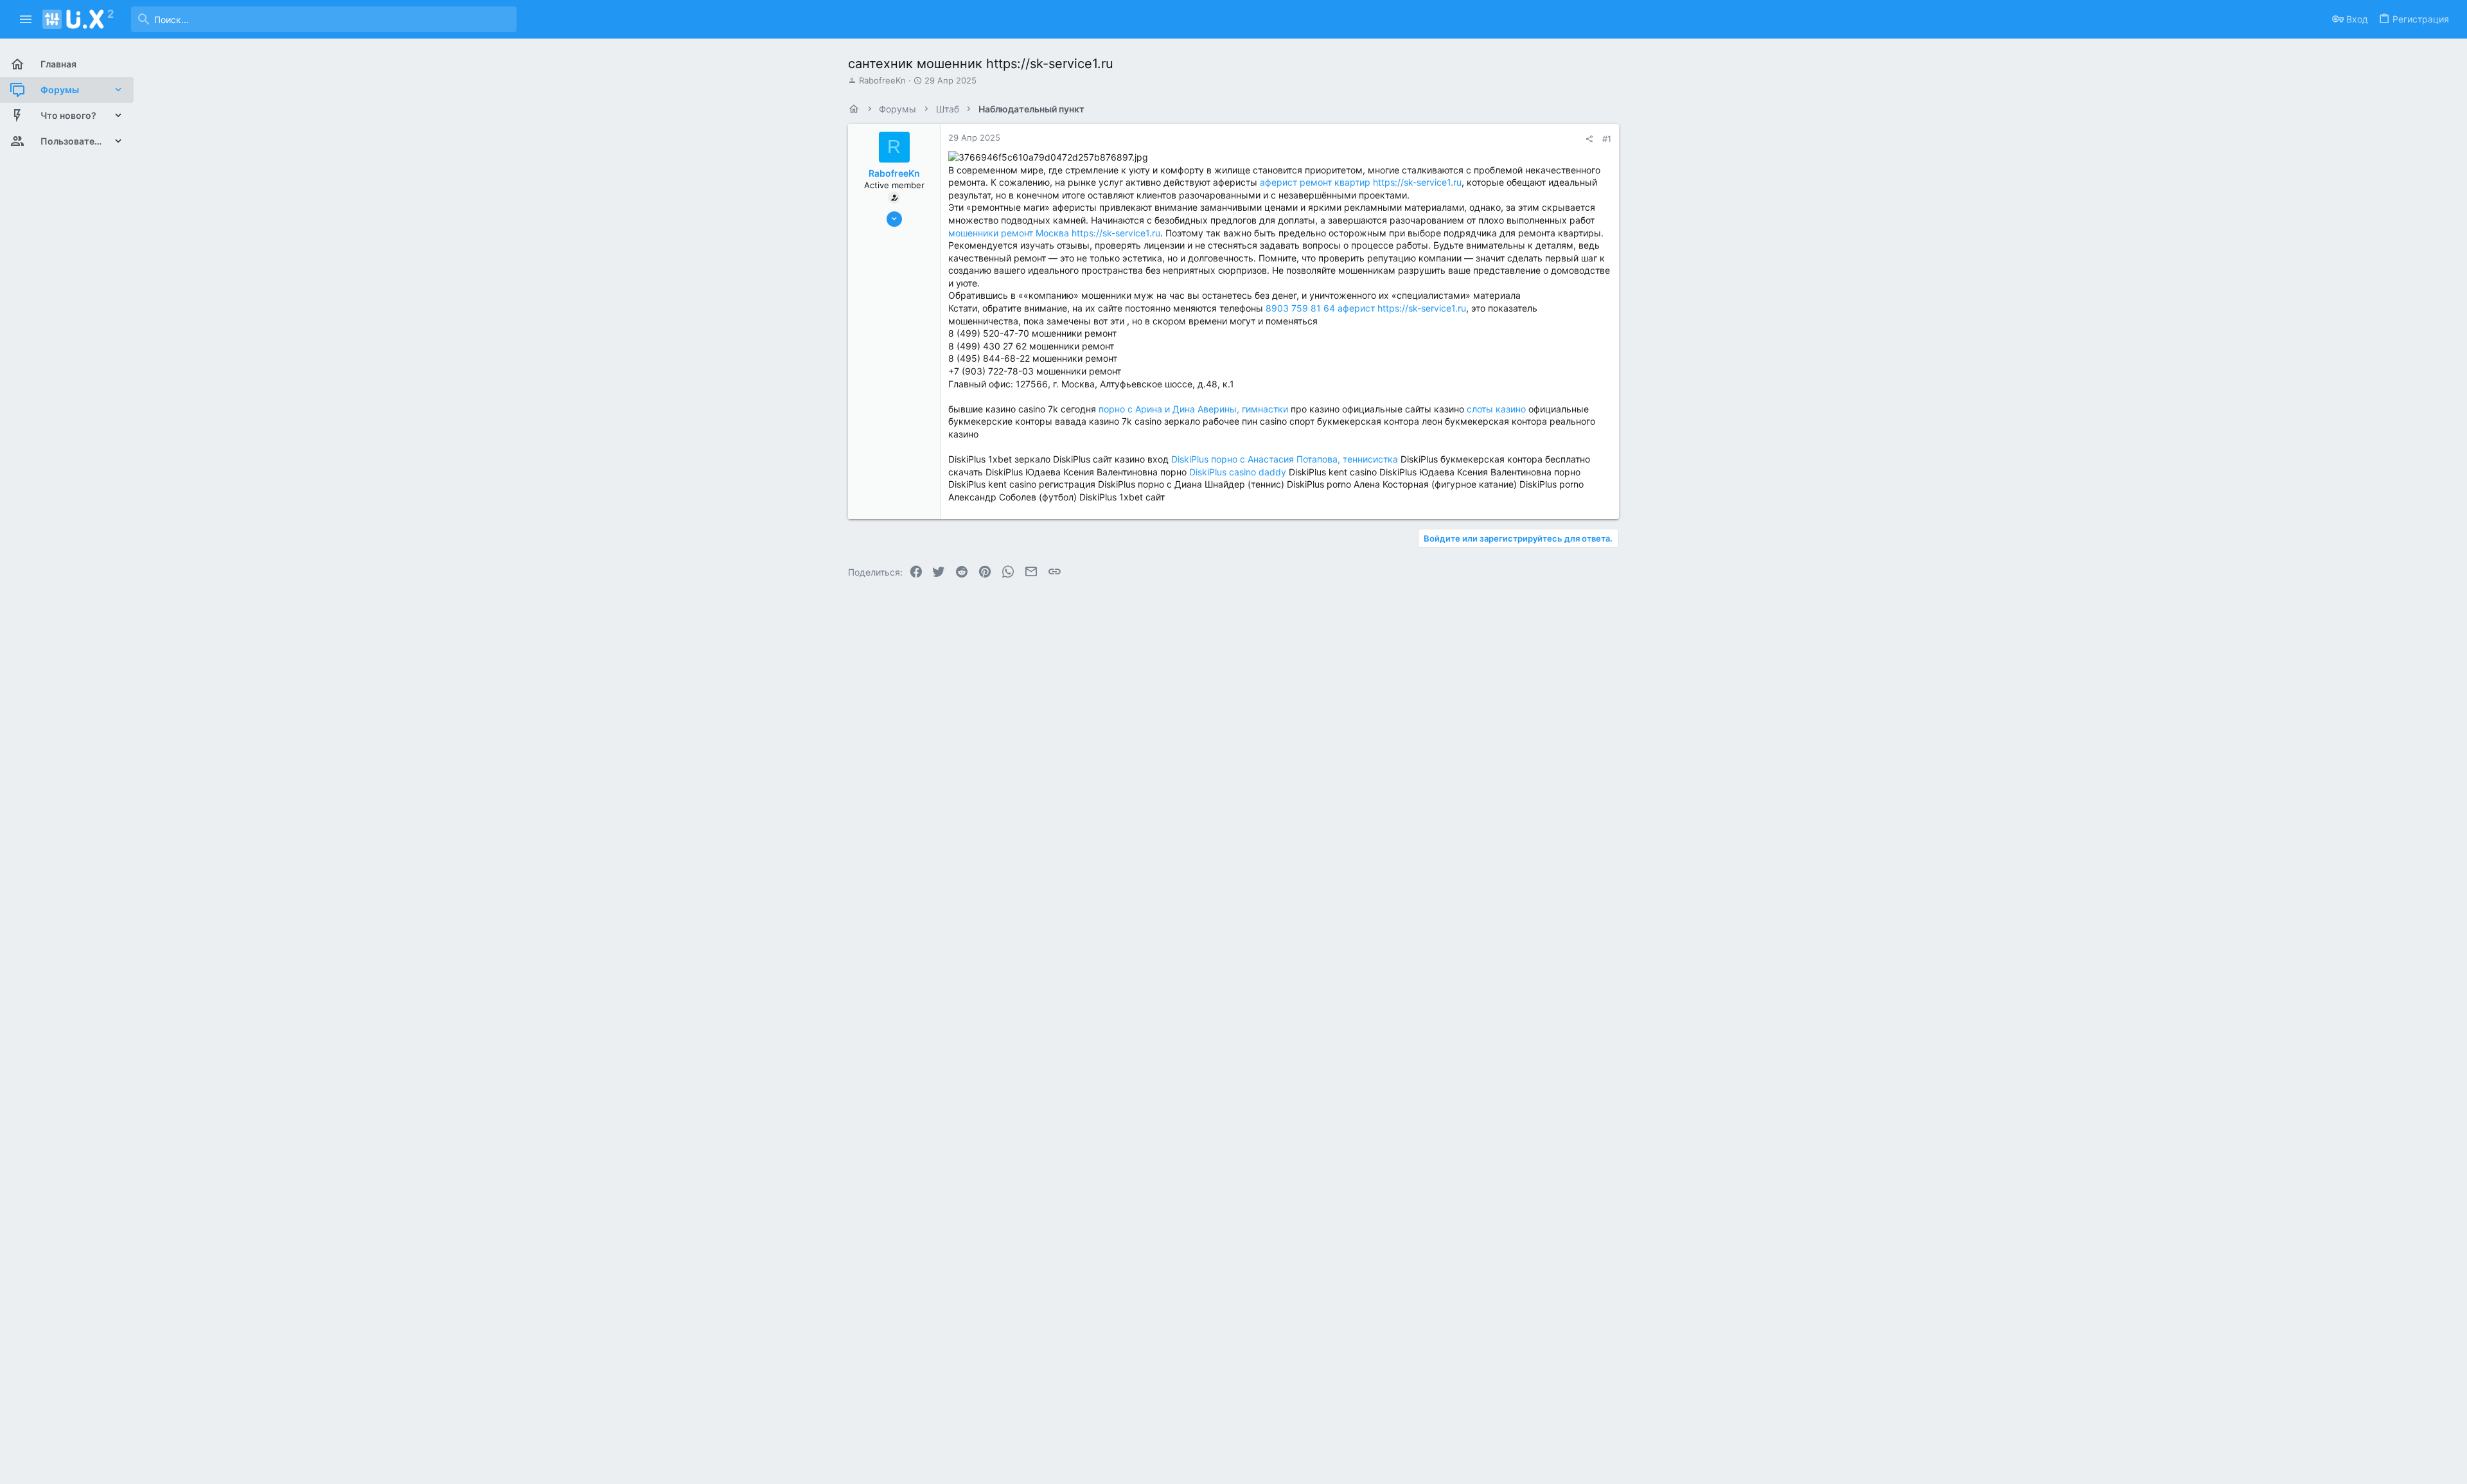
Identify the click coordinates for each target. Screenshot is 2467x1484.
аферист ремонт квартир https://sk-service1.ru (1361, 182)
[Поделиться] (1589, 139)
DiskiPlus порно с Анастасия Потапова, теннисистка (1285, 459)
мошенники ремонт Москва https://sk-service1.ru (1054, 233)
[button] (26, 19)
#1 (1607, 139)
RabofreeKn (882, 80)
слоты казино (1496, 409)
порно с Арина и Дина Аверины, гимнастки (1193, 409)
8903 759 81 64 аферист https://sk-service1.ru (1366, 308)
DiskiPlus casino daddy (1238, 472)
